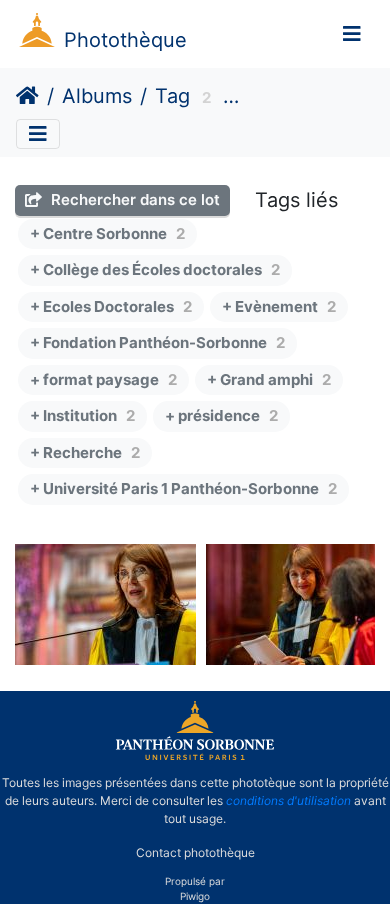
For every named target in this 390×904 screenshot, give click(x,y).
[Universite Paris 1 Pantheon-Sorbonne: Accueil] (195, 756)
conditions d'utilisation (288, 800)
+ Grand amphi (269, 379)
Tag (172, 96)
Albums (97, 96)
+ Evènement (279, 306)
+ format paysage (103, 379)
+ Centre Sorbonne (107, 233)
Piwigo (195, 896)
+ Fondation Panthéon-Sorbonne (157, 342)
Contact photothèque (195, 852)
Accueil (27, 96)
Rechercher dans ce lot (133, 199)
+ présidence (221, 415)
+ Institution (82, 415)
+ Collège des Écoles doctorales (155, 269)
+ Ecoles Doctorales (111, 306)
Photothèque (125, 40)
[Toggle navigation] (352, 34)
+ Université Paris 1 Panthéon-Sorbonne (183, 488)
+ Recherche (85, 452)
